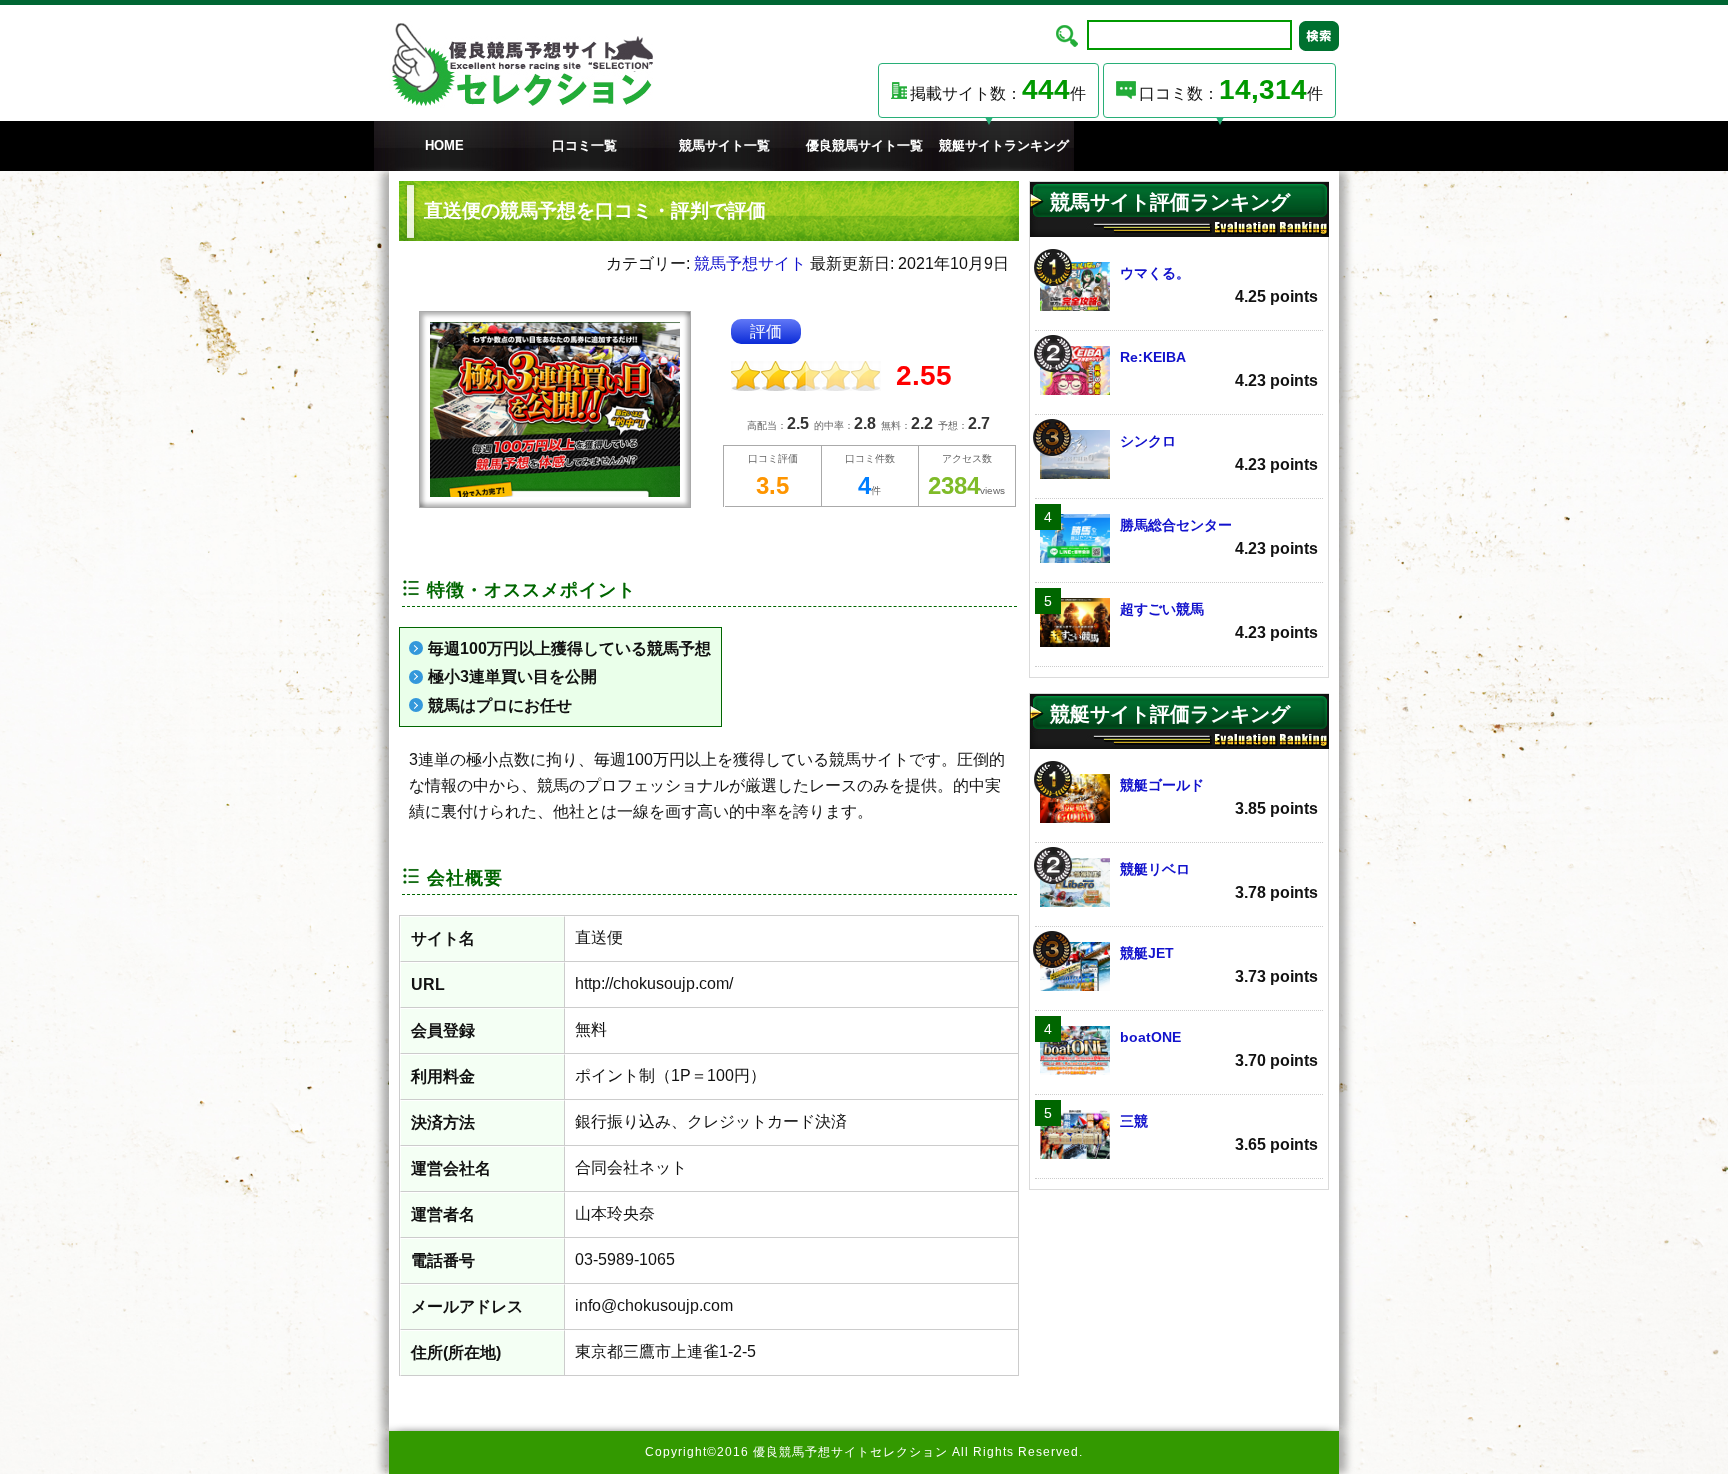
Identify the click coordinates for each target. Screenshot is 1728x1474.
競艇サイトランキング (1004, 145)
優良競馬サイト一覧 (864, 145)
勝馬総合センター (1219, 537)
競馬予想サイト (750, 263)
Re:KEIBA (1219, 369)
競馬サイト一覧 (724, 145)
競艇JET (1219, 965)
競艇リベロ (1219, 881)
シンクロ (1219, 453)
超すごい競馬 (1219, 621)
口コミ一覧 (584, 145)
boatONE (1219, 1049)
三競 (1219, 1133)
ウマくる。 (1219, 285)
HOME (444, 145)
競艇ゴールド (1219, 797)
